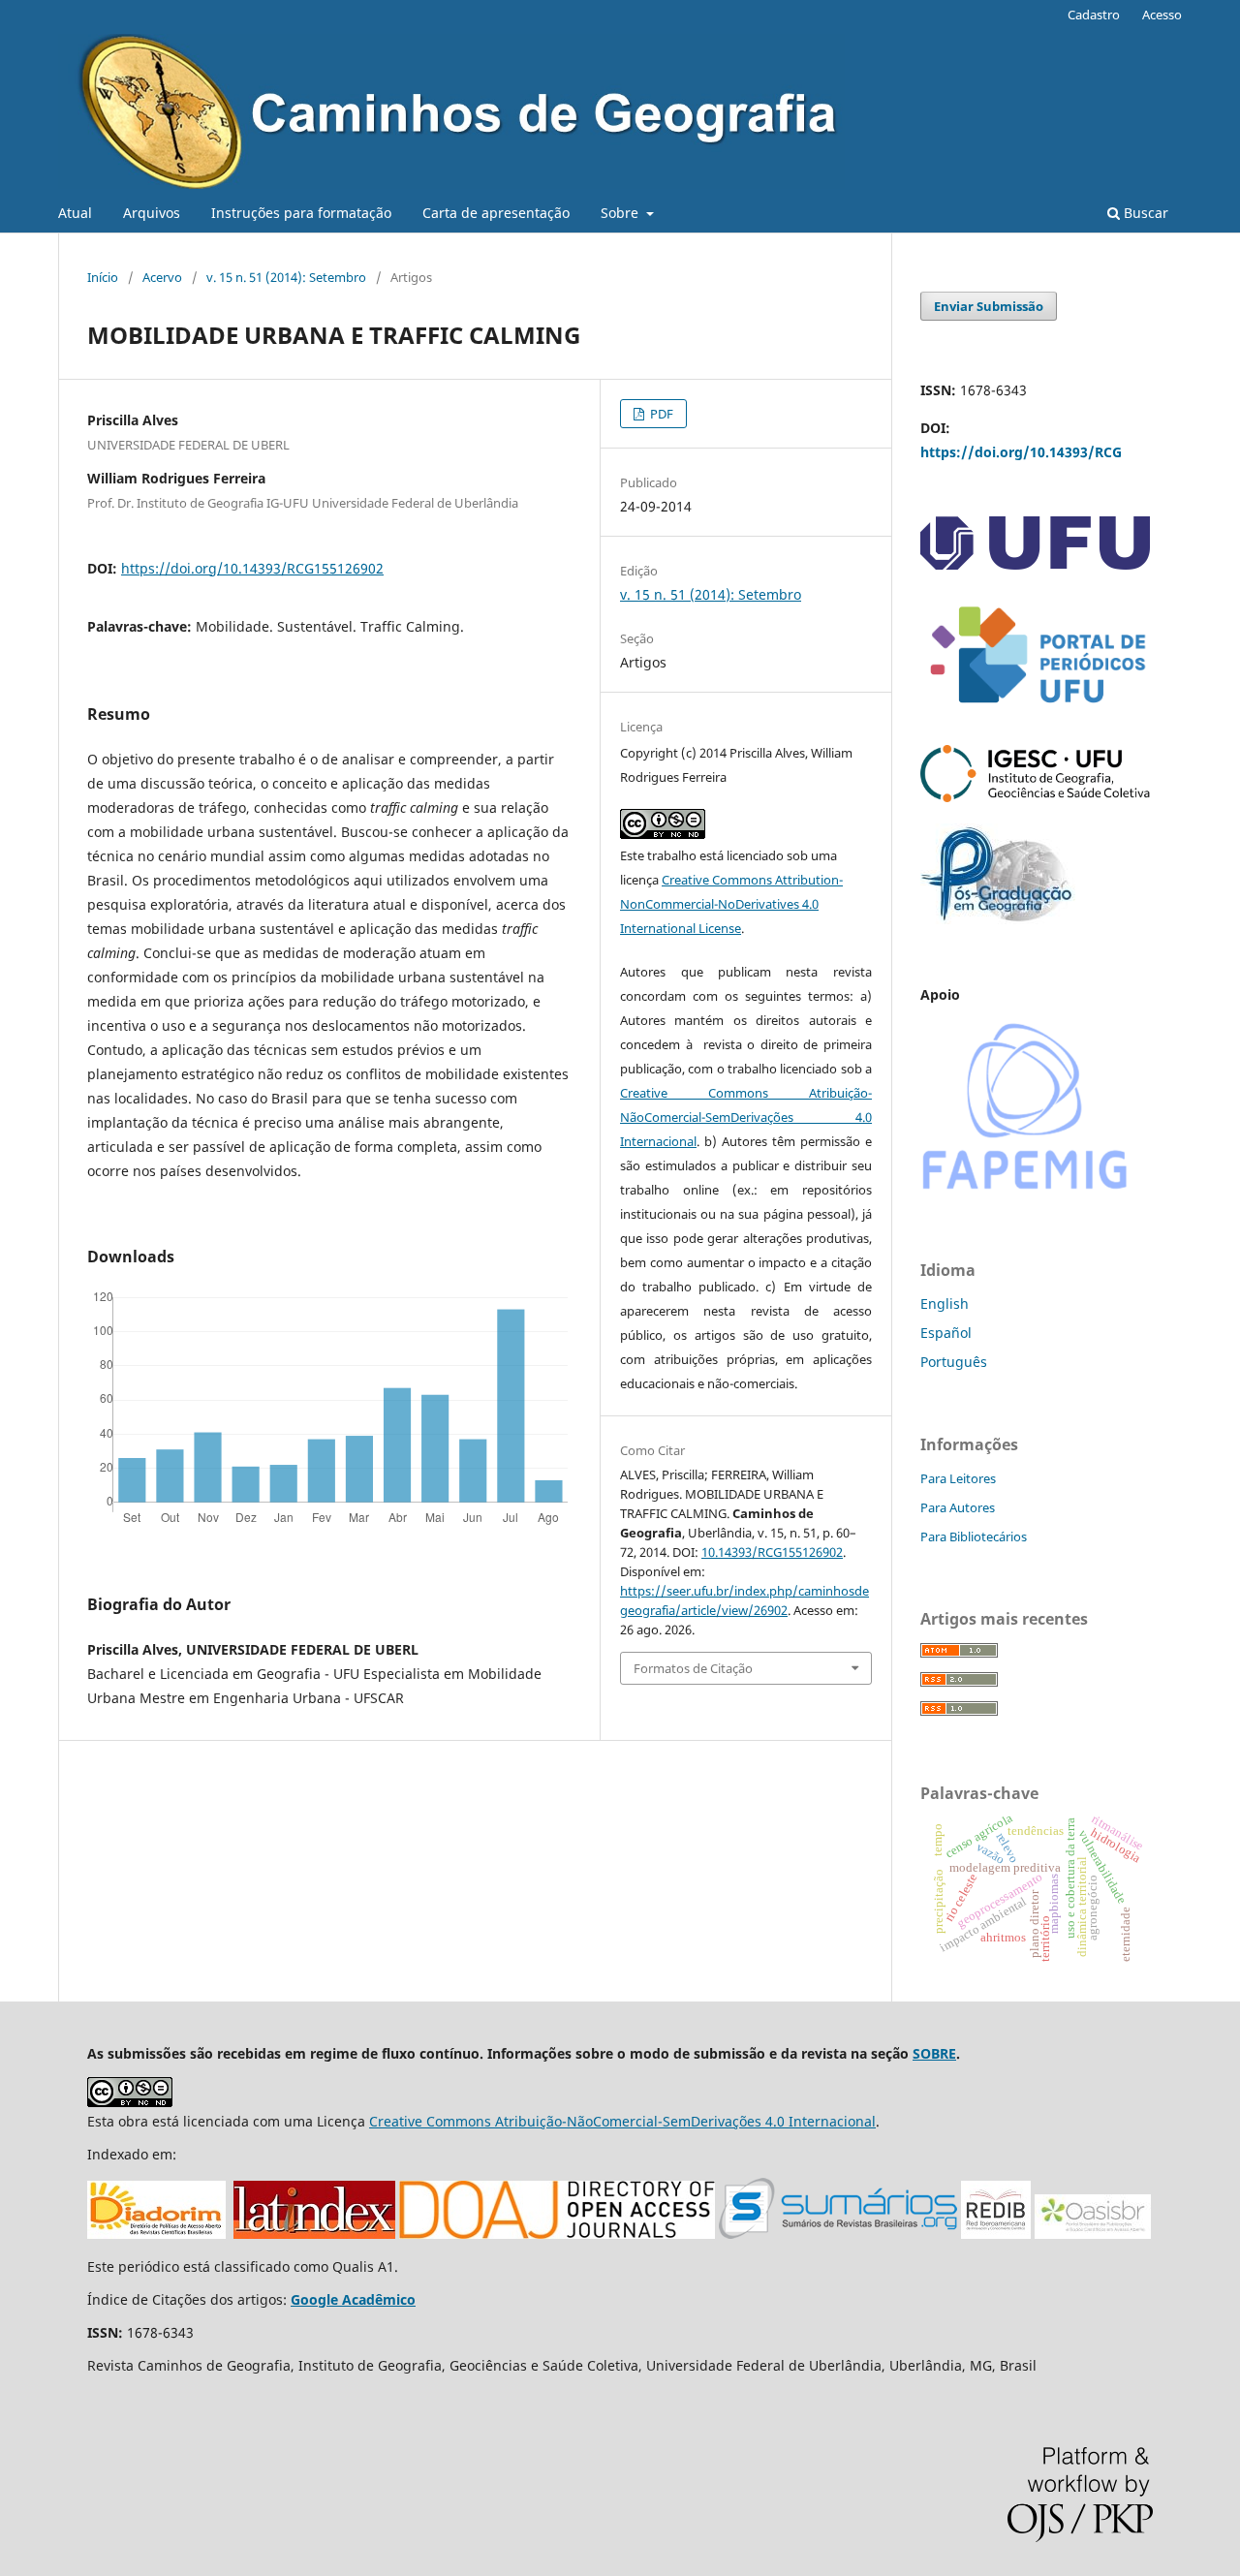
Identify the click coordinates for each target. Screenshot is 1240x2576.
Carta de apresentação (496, 213)
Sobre (621, 213)
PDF (660, 414)
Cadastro (1094, 15)
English (945, 1304)
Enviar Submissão (989, 306)
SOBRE (934, 2053)
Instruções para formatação (301, 213)
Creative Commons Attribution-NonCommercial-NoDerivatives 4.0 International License (731, 904)
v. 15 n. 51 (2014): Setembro (286, 277)
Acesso (1162, 15)
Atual (75, 213)
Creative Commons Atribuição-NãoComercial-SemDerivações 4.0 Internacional (746, 1117)
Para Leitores (958, 1478)
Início (103, 277)
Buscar (1144, 213)
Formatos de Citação (693, 1668)
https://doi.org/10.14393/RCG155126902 (252, 568)
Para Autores (958, 1507)
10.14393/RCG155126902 (772, 1552)
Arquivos (152, 213)
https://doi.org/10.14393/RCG (1021, 452)
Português (954, 1362)
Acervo (162, 277)
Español (946, 1333)
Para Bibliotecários (974, 1536)
